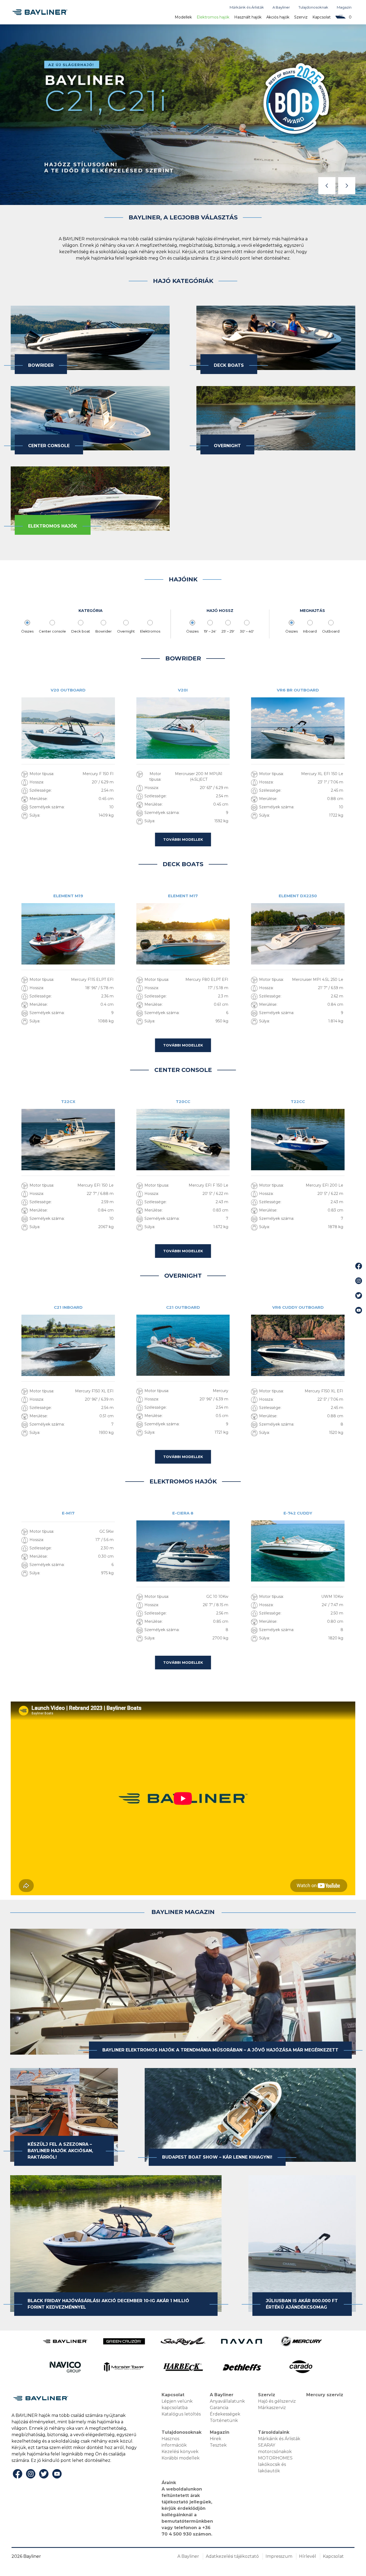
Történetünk (224, 2420)
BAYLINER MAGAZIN (183, 1912)
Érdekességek (225, 2414)
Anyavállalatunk (227, 2401)
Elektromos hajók (213, 17)
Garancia (219, 2408)
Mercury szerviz (325, 2395)
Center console (52, 631)
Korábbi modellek (181, 2458)
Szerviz (301, 17)
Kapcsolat (322, 17)
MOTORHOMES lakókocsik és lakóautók (275, 2464)
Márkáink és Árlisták (247, 7)
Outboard (331, 631)
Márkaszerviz (272, 2408)
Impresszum (279, 2556)
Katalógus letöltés (181, 2414)
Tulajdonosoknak (313, 7)
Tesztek (218, 2445)
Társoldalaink (274, 2432)
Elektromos (150, 631)
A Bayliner (281, 7)
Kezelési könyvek (180, 2452)
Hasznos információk (174, 2442)
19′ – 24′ (210, 631)
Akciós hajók (278, 17)
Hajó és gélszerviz (277, 2401)
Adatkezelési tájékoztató (232, 2556)
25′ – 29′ (228, 631)
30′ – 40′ (247, 631)
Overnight (126, 631)
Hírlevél (308, 2556)
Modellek (183, 17)
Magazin (344, 7)
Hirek (216, 2439)
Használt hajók (248, 17)
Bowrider (104, 631)
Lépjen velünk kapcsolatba (177, 2404)
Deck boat (81, 631)
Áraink (169, 2483)
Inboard (310, 631)
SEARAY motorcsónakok (275, 2448)
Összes (27, 631)
